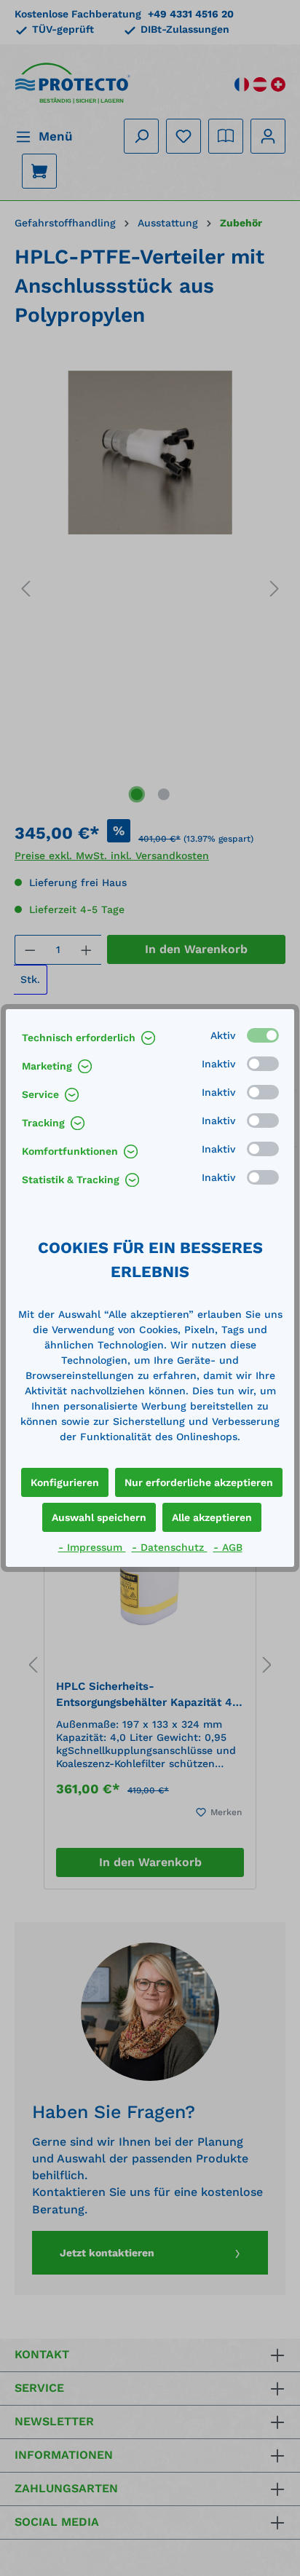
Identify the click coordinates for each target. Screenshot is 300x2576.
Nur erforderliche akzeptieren (199, 1482)
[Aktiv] (263, 1035)
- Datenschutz (170, 1547)
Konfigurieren (65, 1482)
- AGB (228, 1547)
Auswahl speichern (99, 1517)
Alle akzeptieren (212, 1517)
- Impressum (92, 1547)
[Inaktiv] (263, 1064)
